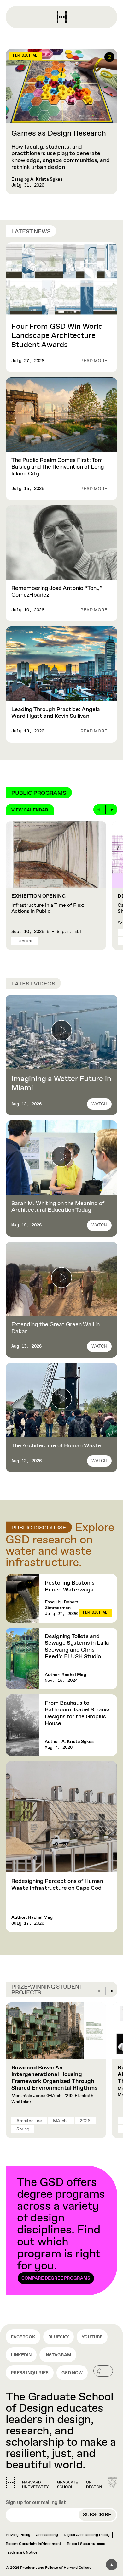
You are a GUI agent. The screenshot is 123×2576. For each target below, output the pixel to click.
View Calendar (30, 810)
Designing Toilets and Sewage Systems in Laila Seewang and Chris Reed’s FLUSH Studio (77, 1647)
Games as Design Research (59, 133)
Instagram (58, 2355)
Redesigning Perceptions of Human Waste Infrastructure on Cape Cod (57, 1885)
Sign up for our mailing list (36, 2503)
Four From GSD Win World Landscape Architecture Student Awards (57, 336)
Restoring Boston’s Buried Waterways (70, 1586)
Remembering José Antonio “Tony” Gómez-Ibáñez (57, 592)
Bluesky (59, 2337)
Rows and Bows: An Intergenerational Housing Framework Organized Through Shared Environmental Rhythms (54, 2078)
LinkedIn (21, 2355)
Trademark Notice (22, 2553)
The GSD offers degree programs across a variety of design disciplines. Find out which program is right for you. (61, 2228)
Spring (23, 2129)
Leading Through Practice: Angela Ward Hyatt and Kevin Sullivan (56, 713)
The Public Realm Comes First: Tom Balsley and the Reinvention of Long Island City (58, 467)
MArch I (61, 2121)
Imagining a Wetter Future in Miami (61, 1083)
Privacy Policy (18, 2535)
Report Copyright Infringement (33, 2544)
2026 (85, 2121)
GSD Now (72, 2373)
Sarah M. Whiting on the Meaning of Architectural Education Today (58, 1207)
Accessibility (47, 2535)
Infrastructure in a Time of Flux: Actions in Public (48, 904)
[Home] (54, 2483)
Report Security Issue (86, 2544)
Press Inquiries (30, 2373)
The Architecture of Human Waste (56, 1446)
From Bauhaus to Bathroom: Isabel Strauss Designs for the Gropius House (78, 1713)
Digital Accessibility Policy (87, 2535)
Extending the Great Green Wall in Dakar (56, 1328)
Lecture (24, 941)
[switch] (103, 2371)
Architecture (29, 2121)
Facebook (23, 2337)
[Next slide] (112, 810)
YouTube (92, 2337)
